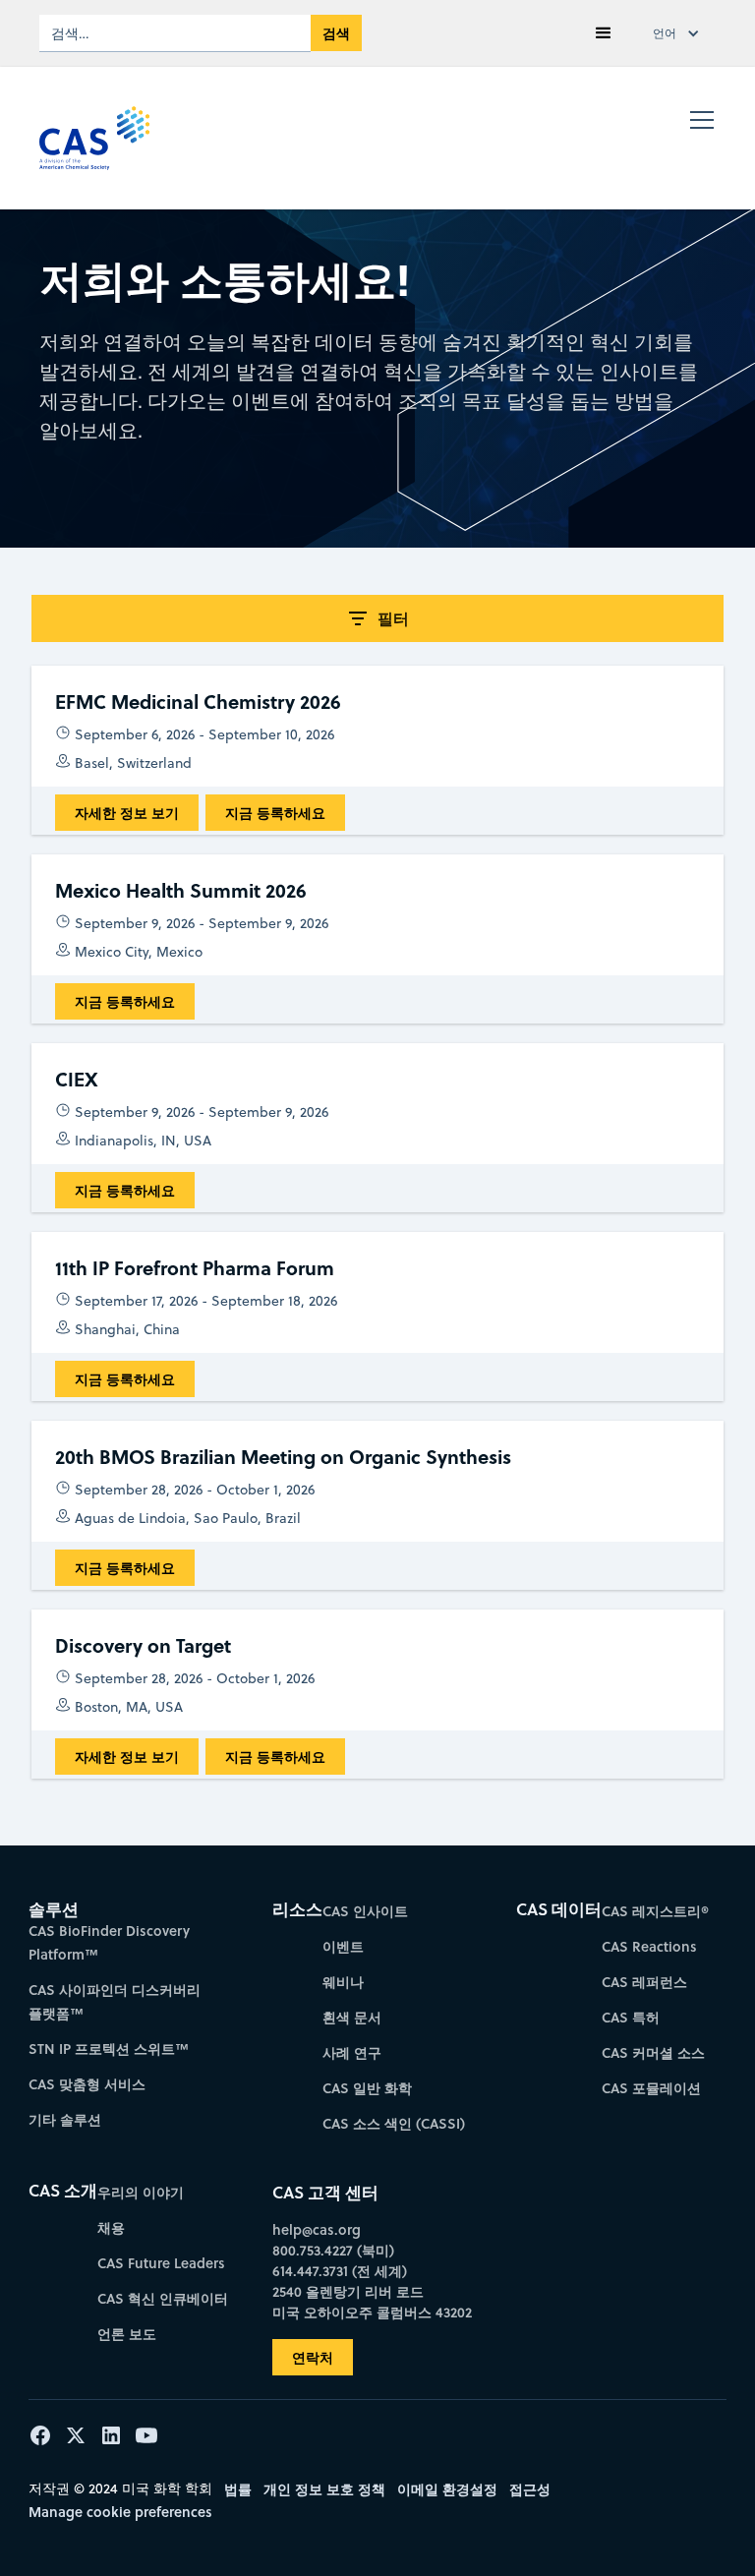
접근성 (530, 2489)
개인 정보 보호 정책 (324, 2489)
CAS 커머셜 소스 (653, 2052)
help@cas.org (317, 2229)
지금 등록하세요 (275, 813)
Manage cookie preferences (120, 2512)
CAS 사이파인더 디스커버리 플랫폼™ (115, 2001)
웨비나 (343, 1982)
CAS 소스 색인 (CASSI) (394, 2123)
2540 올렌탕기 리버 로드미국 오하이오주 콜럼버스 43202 (372, 2302)
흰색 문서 (352, 2017)
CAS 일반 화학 (367, 2088)
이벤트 (343, 1946)
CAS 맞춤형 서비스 (87, 2084)
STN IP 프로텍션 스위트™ (109, 2049)
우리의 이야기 (141, 2192)
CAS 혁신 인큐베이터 (163, 2298)
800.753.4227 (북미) (333, 2250)
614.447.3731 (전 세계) (340, 2271)
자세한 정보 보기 (127, 813)
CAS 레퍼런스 (644, 1982)
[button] (604, 33)
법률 (238, 2489)
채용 (111, 2227)
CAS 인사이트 (365, 1911)
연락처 (313, 2357)
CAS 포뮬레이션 (651, 2088)
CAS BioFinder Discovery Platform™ (109, 1942)
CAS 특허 (631, 2017)
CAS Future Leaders (161, 2263)
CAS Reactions (649, 1946)
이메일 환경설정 (447, 2489)
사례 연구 (352, 2052)
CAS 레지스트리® (655, 1911)
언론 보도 (127, 2334)
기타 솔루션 (65, 2119)
